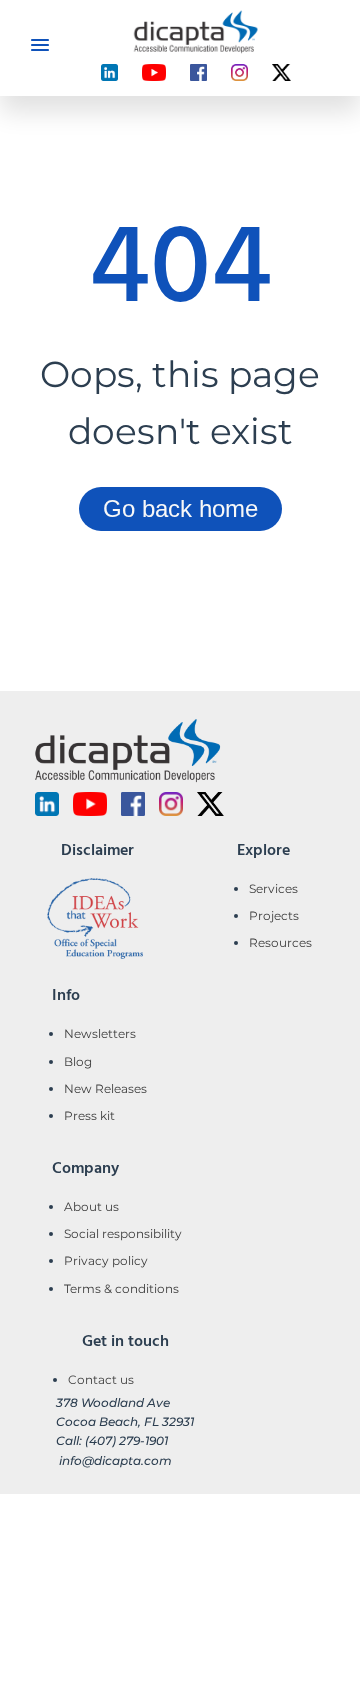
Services (273, 888)
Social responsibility (123, 1233)
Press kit (89, 1115)
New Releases (105, 1088)
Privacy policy (106, 1260)
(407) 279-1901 (126, 1440)
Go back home (180, 508)
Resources (280, 942)
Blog (78, 1061)
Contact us (101, 1379)
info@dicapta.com (115, 1460)
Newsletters (100, 1033)
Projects (274, 915)
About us (91, 1206)
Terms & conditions (121, 1288)
